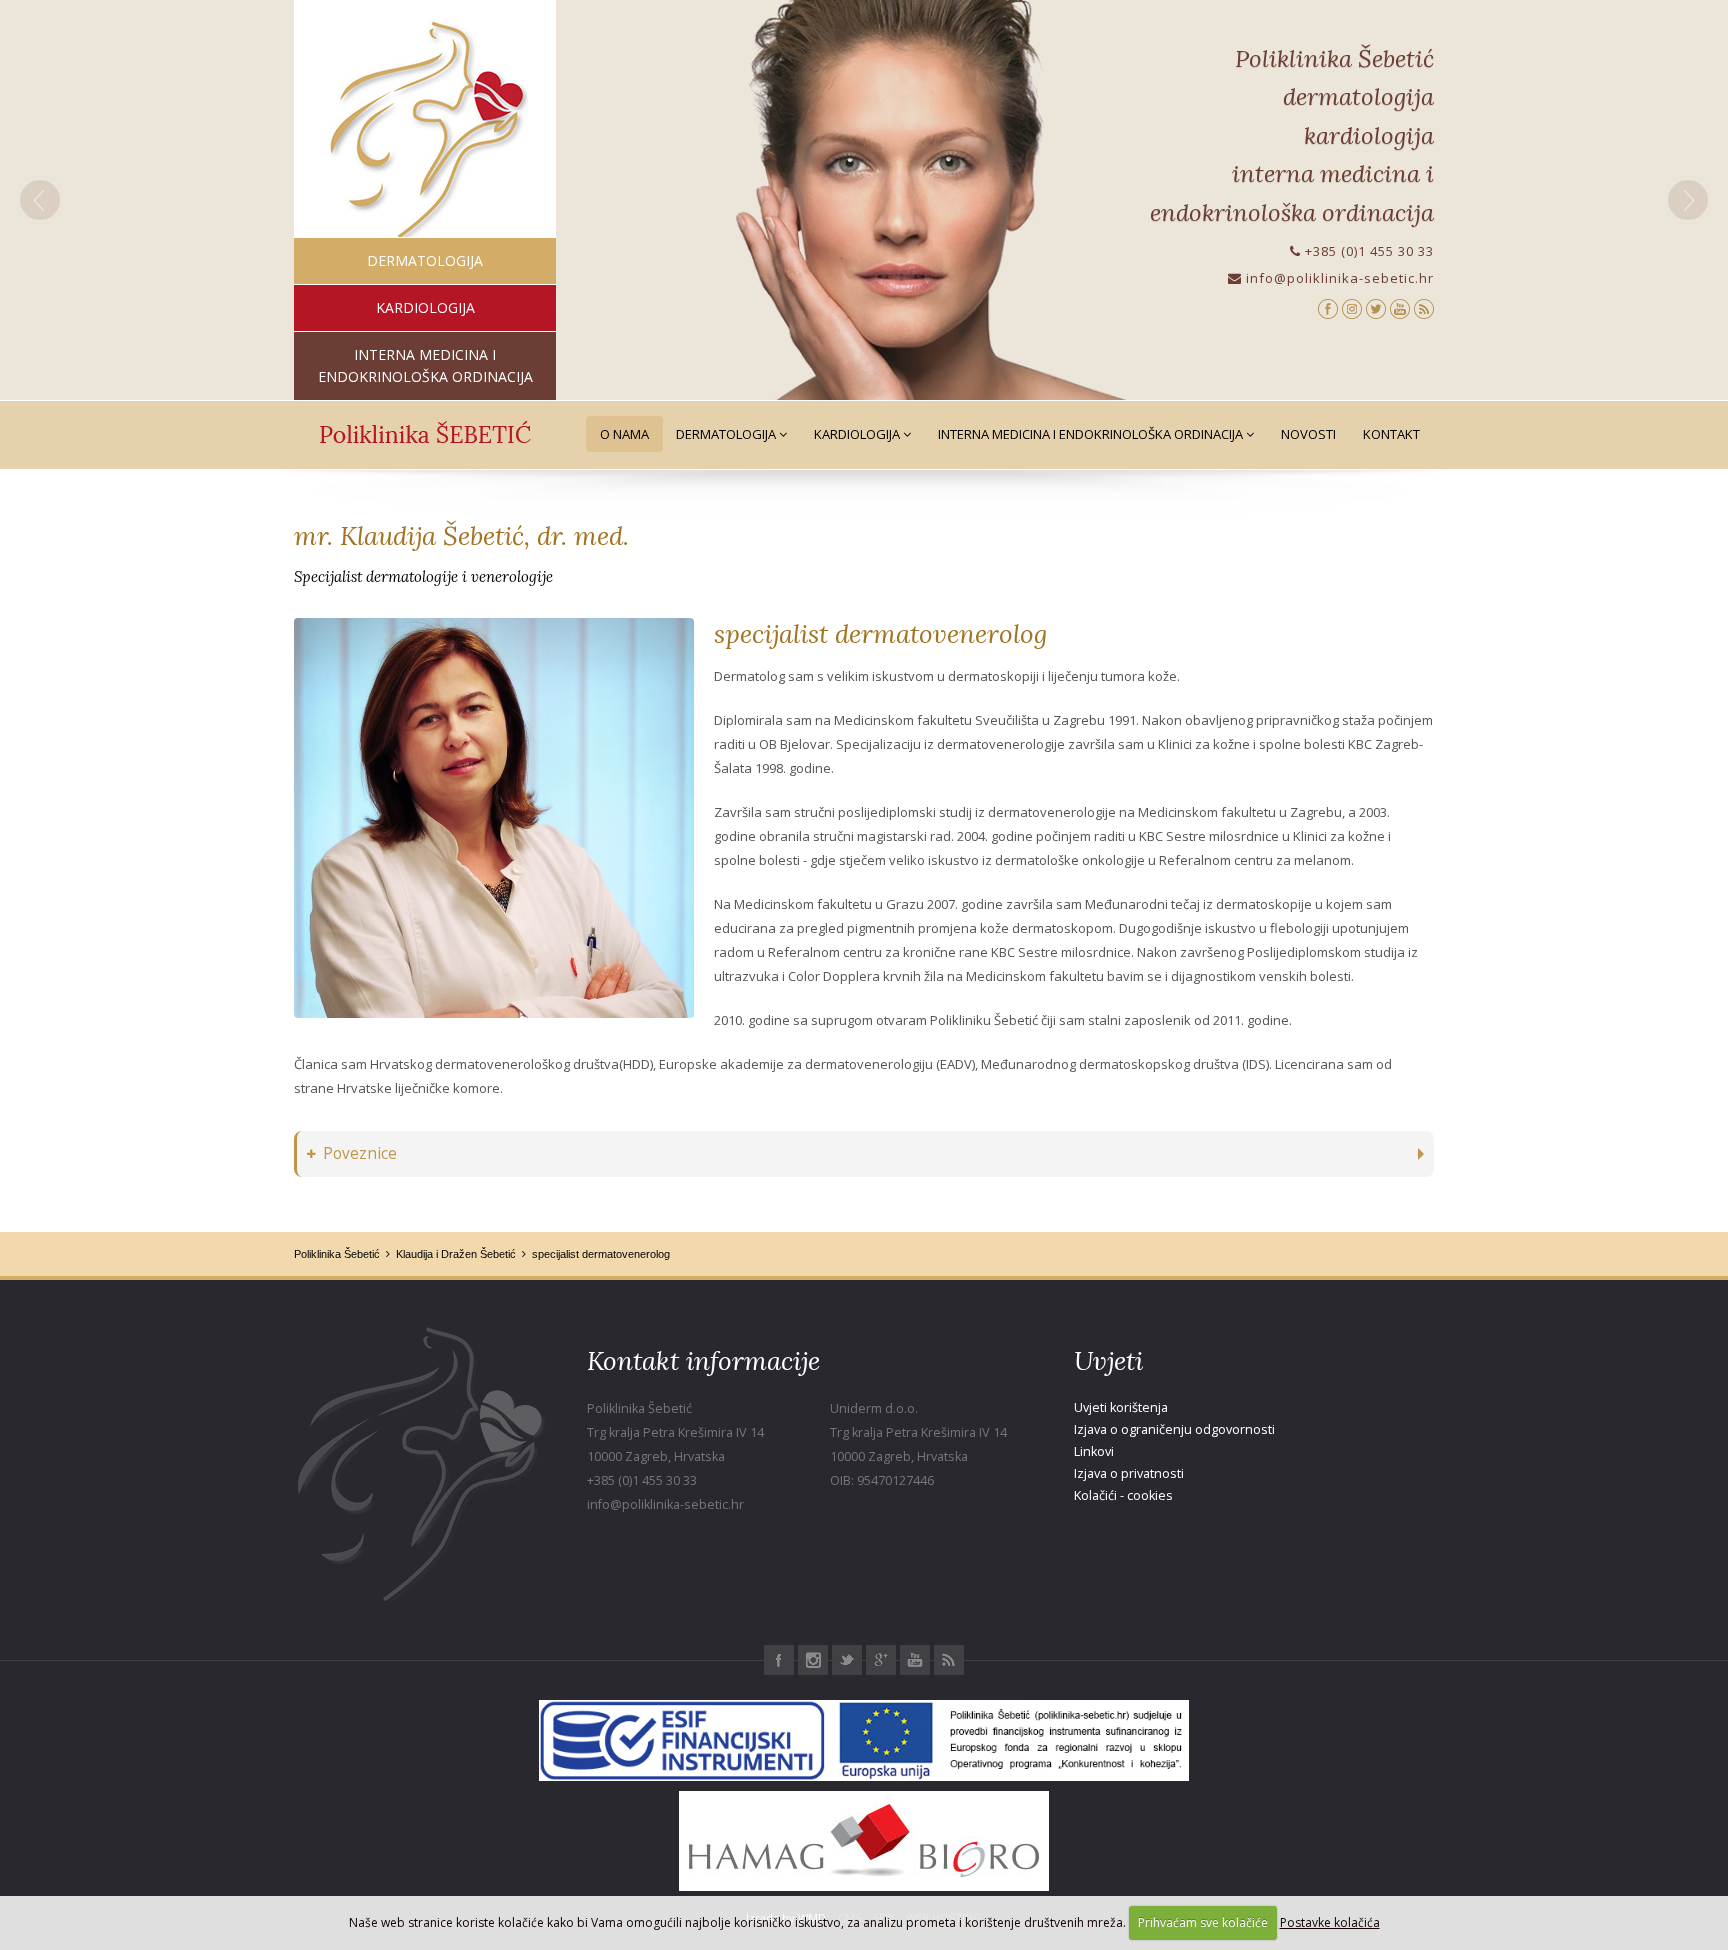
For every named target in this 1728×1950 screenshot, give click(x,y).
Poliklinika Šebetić (337, 1254)
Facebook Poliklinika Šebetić (779, 1660)
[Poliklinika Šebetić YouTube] (1400, 307)
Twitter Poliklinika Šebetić (847, 1660)
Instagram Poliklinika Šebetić (813, 1660)
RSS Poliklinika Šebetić (949, 1660)
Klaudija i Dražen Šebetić (456, 1254)
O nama (624, 434)
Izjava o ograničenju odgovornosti (1174, 1429)
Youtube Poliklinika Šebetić (915, 1660)
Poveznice (360, 1153)
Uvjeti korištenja (1121, 1407)
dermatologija (425, 260)
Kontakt (1391, 434)
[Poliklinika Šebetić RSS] (1424, 307)
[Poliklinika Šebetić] (425, 130)
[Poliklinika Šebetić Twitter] (1376, 307)
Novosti (1308, 434)
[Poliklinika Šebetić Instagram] (1352, 307)
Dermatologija (727, 434)
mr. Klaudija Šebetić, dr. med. (461, 535)
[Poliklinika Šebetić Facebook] (1328, 307)
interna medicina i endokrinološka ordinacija (425, 365)
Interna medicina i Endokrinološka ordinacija (1092, 434)
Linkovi (1094, 1451)
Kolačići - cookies (1123, 1495)
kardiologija (425, 307)
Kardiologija (858, 434)
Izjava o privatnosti (1129, 1473)
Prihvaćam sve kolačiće (1203, 1922)
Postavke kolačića (1330, 1922)
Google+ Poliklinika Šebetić (881, 1660)
